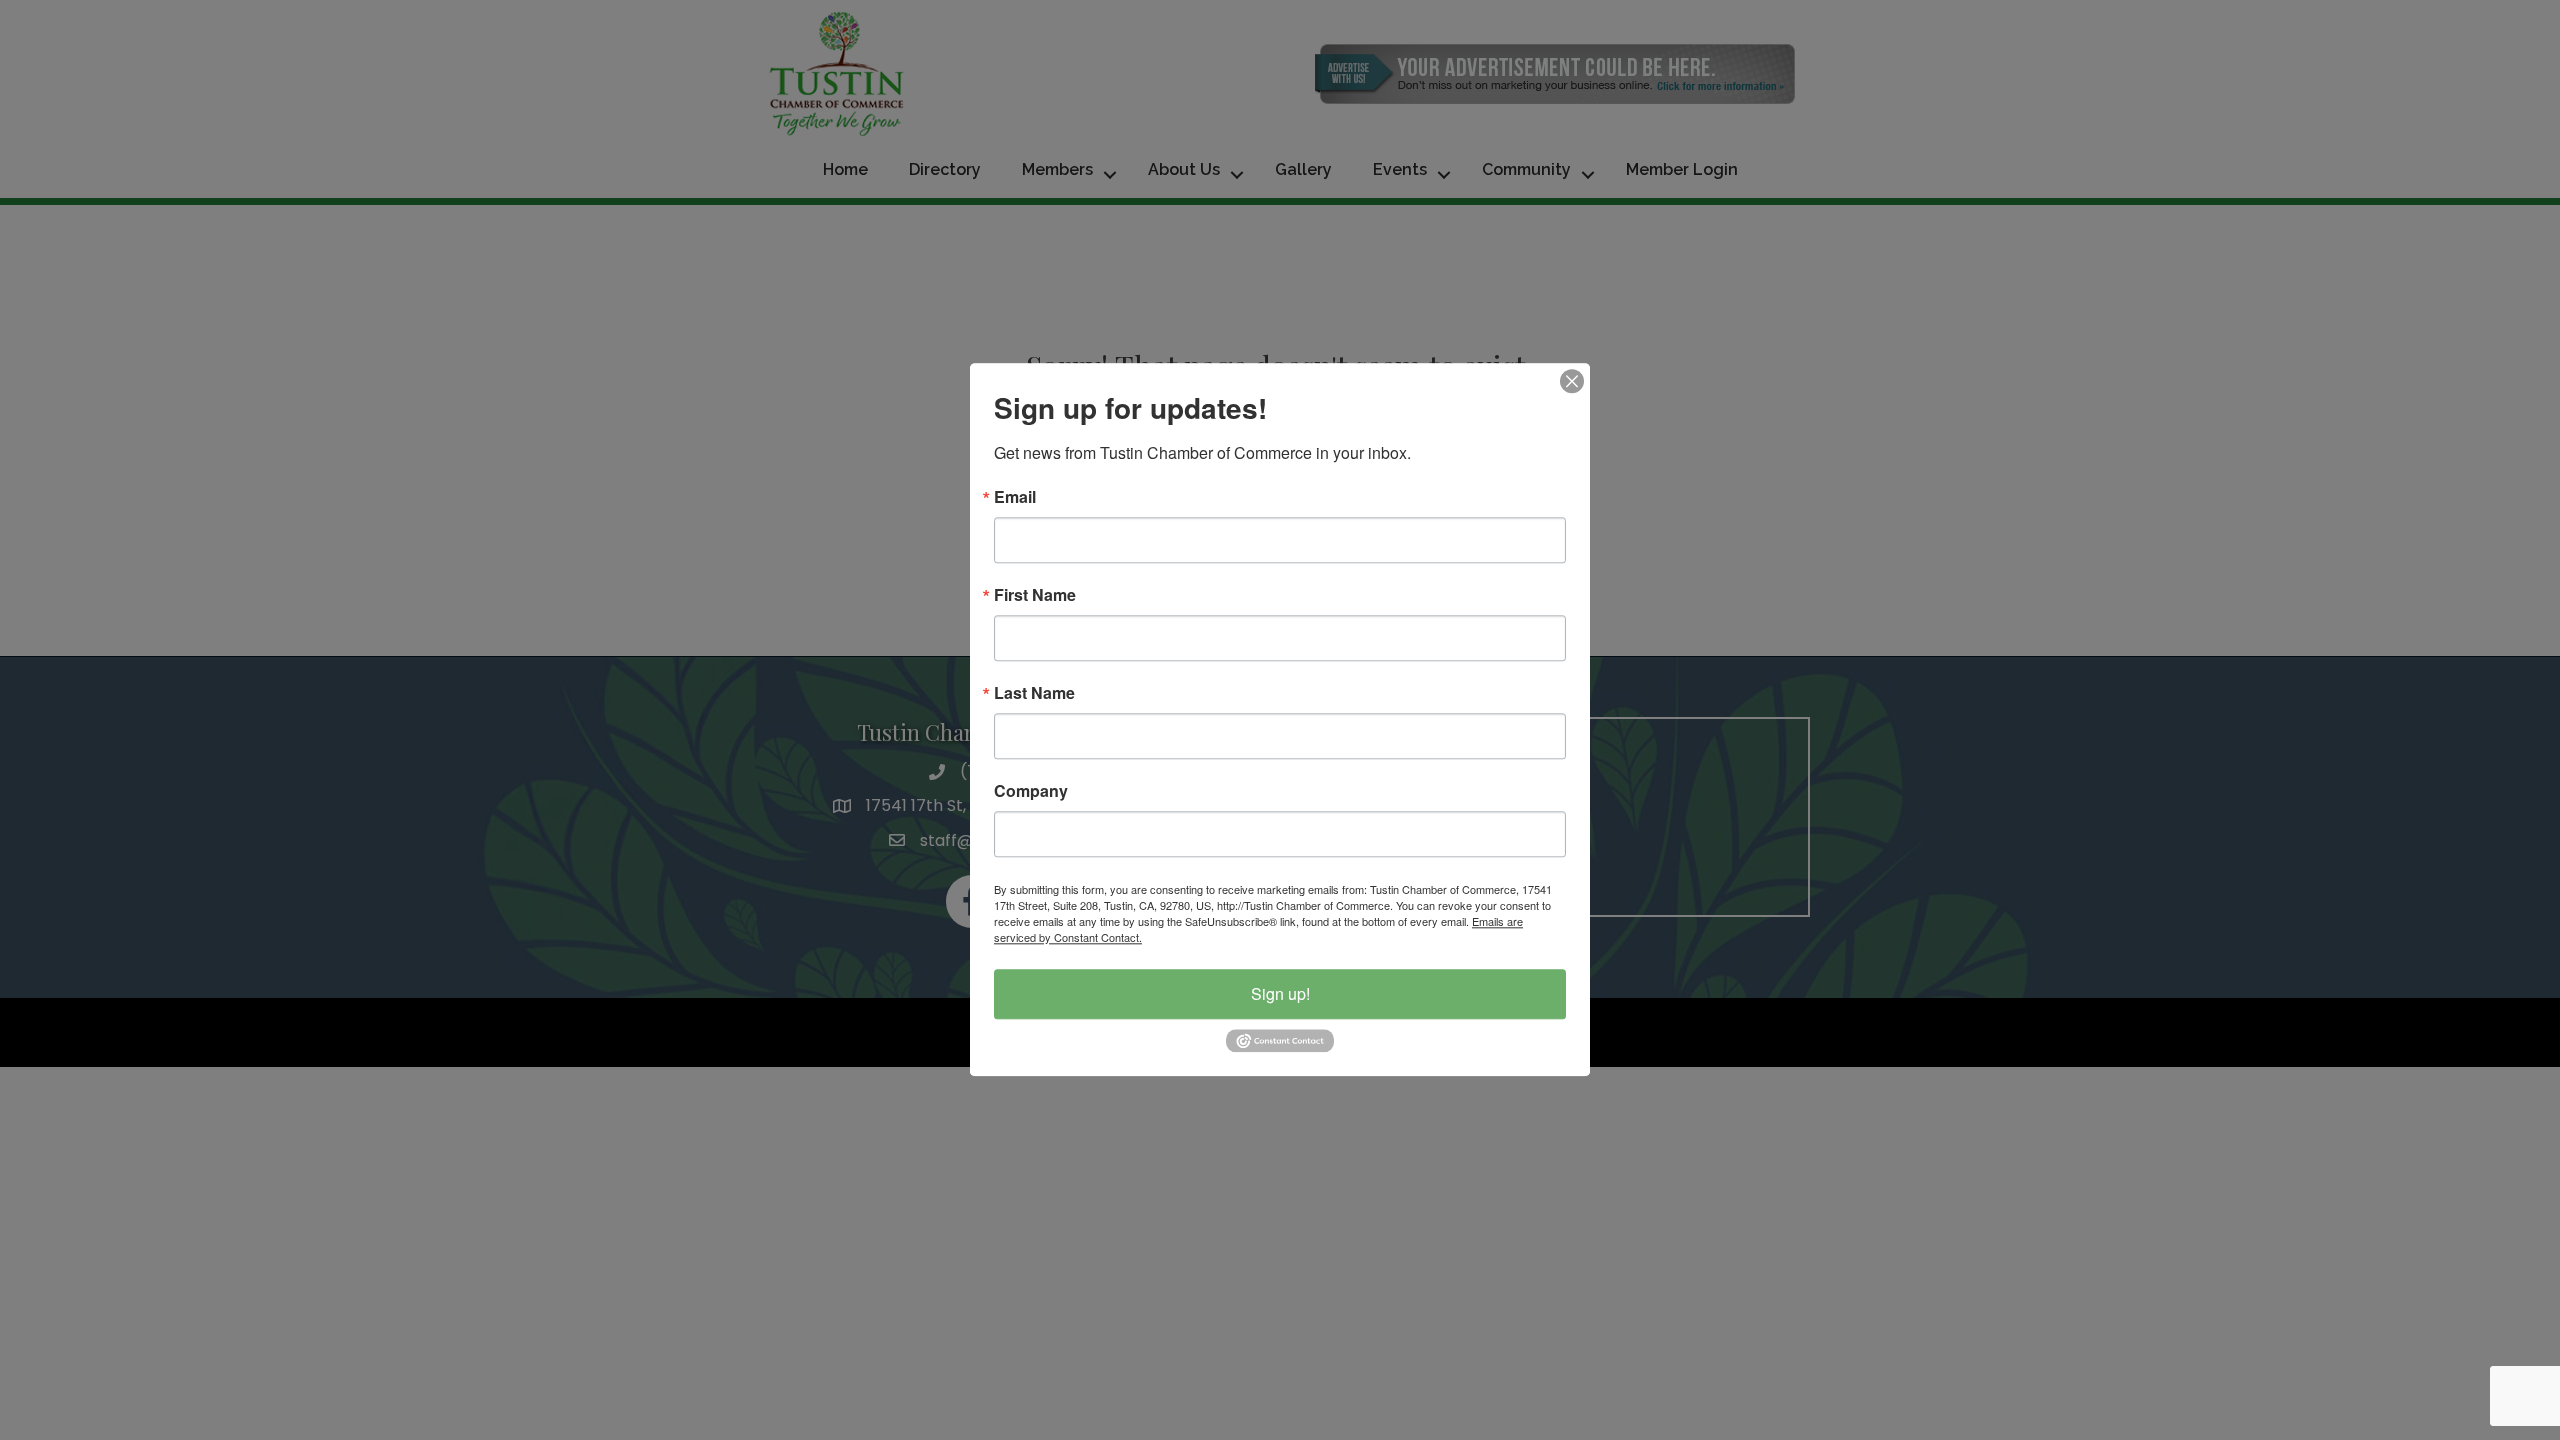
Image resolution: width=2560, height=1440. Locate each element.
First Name (1035, 595)
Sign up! (1280, 993)
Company (1031, 791)
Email (1015, 497)
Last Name (1034, 693)
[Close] (1572, 381)
